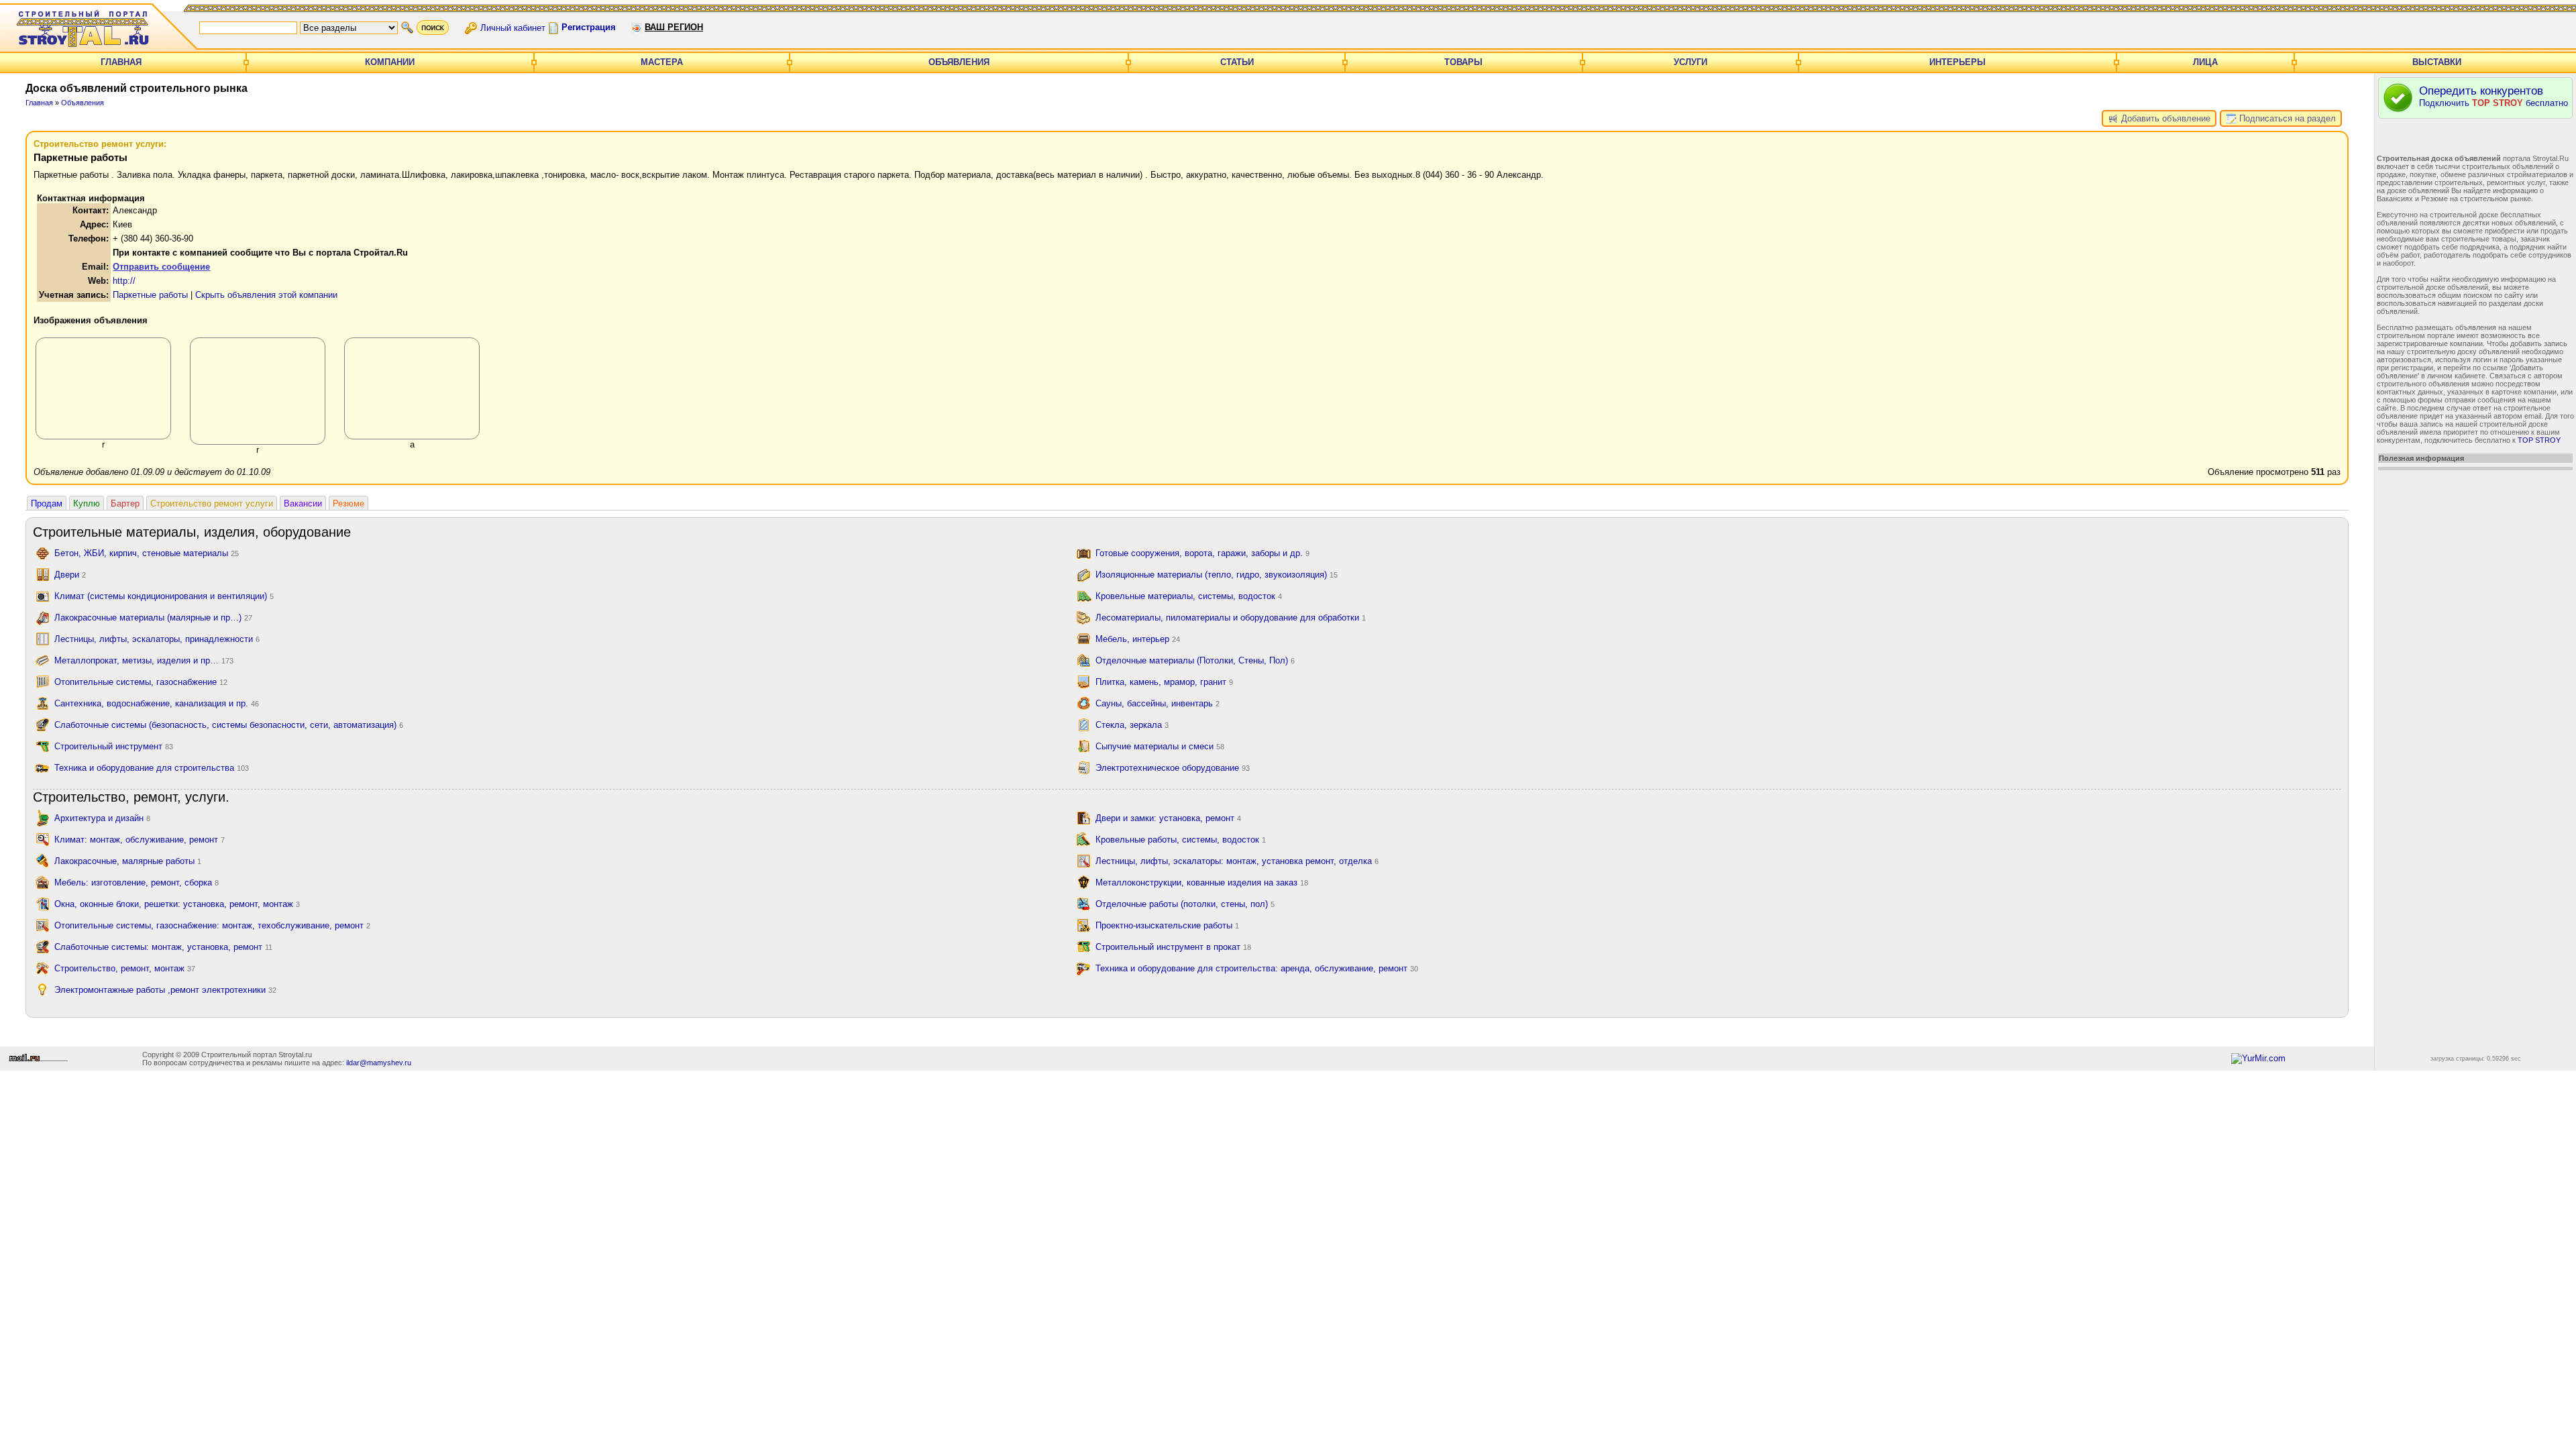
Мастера (662, 62)
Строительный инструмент (114, 746)
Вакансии (303, 503)
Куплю (87, 503)
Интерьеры (1957, 62)
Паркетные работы (150, 295)
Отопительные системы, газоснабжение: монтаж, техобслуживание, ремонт (212, 925)
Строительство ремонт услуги (212, 503)
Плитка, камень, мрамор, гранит (1164, 682)
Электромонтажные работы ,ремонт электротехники (165, 990)
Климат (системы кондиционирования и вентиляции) (164, 596)
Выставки (2437, 62)
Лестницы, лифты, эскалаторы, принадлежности (157, 639)
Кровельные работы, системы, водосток (1181, 840)
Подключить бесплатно (2493, 96)
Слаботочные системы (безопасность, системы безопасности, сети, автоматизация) (229, 725)
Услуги (1690, 62)
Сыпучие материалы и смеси (1160, 746)
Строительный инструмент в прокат (1173, 947)
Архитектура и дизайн (102, 818)
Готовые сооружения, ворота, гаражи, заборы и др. (1202, 553)
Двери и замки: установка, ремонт (1168, 818)
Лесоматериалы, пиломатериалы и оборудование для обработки (1231, 618)
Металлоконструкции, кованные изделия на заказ (1202, 882)
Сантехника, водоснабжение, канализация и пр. (157, 703)
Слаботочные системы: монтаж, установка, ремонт (163, 947)
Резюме (348, 503)
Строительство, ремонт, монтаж (125, 968)
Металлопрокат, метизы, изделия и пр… (144, 660)
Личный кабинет (513, 27)
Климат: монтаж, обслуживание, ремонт (140, 840)
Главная (121, 62)
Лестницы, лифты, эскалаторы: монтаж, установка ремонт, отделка (1237, 861)
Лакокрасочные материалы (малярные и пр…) (153, 618)
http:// (124, 281)
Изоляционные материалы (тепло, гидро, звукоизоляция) (1217, 575)
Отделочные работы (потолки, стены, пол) (1185, 904)
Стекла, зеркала (1132, 725)
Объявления (959, 62)
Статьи (1237, 62)
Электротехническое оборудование (1173, 768)
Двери (70, 575)
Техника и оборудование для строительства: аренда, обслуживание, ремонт (1257, 968)
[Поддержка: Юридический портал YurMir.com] (2258, 1058)
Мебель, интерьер (1138, 639)
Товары (1463, 62)
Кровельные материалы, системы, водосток (1189, 596)
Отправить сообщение (161, 267)
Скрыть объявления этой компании (266, 295)
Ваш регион (674, 27)
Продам (47, 503)
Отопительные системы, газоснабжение (141, 682)
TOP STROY (2539, 440)
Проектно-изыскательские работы (1167, 925)
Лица (2205, 62)
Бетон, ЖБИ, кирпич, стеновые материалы (147, 553)
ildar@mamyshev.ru (379, 1063)
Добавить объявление (2164, 118)
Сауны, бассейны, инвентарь (1158, 703)
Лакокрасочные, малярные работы (128, 861)
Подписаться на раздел (2286, 118)
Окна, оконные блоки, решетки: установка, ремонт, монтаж (177, 904)
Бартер (125, 503)
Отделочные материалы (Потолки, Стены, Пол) (1195, 660)
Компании (390, 62)
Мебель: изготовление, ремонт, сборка (137, 882)
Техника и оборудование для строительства (152, 768)
